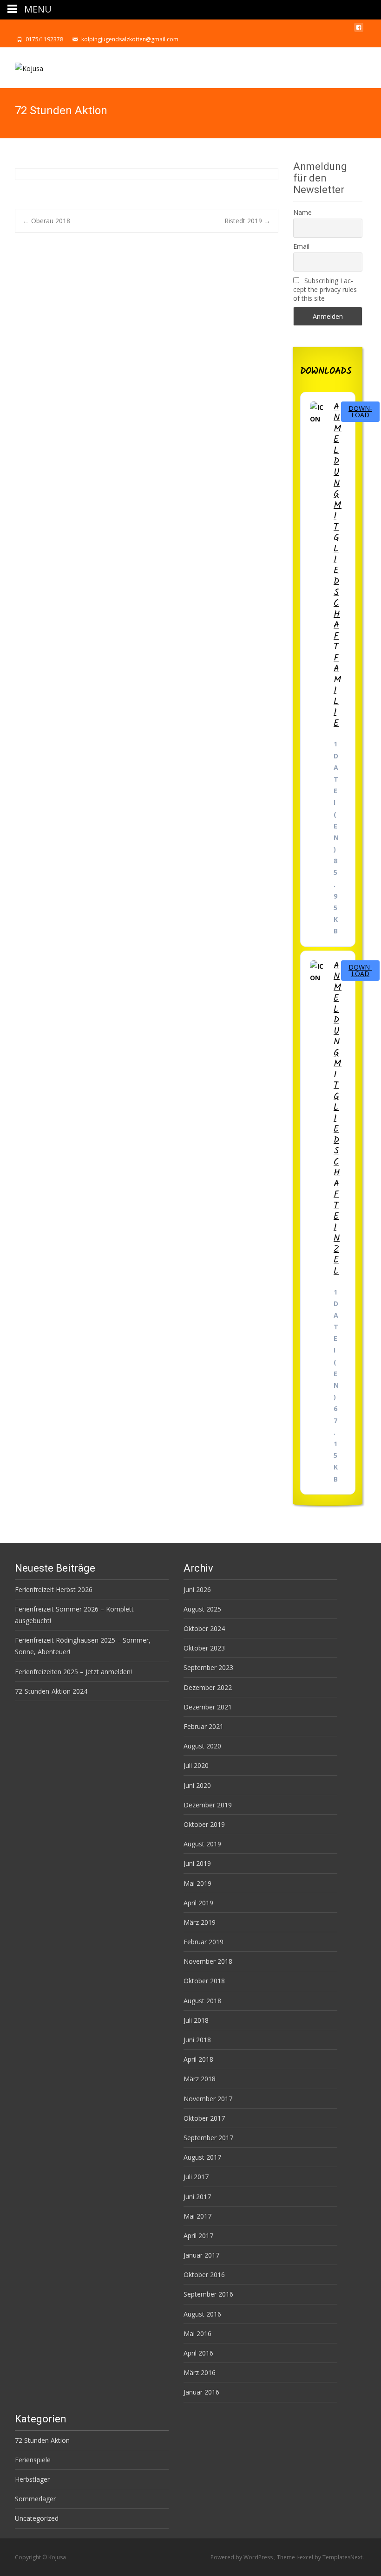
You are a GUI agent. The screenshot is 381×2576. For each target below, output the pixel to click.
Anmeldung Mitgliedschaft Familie (338, 565)
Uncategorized (37, 2518)
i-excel (305, 2557)
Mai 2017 (197, 2216)
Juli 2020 (196, 1765)
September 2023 (208, 1667)
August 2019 (202, 1844)
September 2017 (208, 2138)
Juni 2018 (197, 2040)
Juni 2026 (197, 1589)
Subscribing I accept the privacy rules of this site (325, 289)
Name (302, 212)
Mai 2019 (197, 1883)
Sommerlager (35, 2499)
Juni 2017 (197, 2197)
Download (360, 411)
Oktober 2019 (204, 1824)
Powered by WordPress (242, 2557)
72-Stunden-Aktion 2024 (51, 1691)
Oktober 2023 (204, 1648)
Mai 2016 (197, 2333)
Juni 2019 (197, 1863)
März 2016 (200, 2372)
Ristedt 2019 (247, 221)
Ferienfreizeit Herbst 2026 (54, 1589)
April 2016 (198, 2353)
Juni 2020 (197, 1785)
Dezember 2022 (208, 1687)
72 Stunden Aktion (42, 2440)
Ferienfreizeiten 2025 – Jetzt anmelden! (73, 1672)
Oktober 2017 (204, 2118)
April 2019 (198, 1903)
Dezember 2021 (208, 1707)
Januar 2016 (201, 2392)
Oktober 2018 (204, 1981)
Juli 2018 (196, 2020)
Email (301, 246)
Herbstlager (32, 2479)
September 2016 (208, 2294)
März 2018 (200, 2079)
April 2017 (198, 2236)
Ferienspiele (33, 2460)
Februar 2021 (204, 1726)
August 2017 (202, 2157)
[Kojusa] (22, 66)
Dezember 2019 (208, 1805)
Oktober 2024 (204, 1628)
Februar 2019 (204, 1942)
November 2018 (208, 1961)
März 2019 (200, 1922)
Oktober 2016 (204, 2275)
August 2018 (202, 2001)
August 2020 (202, 1746)
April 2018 (198, 2059)
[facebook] (359, 30)
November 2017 (208, 2099)
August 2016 (202, 2314)
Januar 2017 (201, 2255)
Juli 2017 (196, 2177)
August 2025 (202, 1609)
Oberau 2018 (46, 221)
